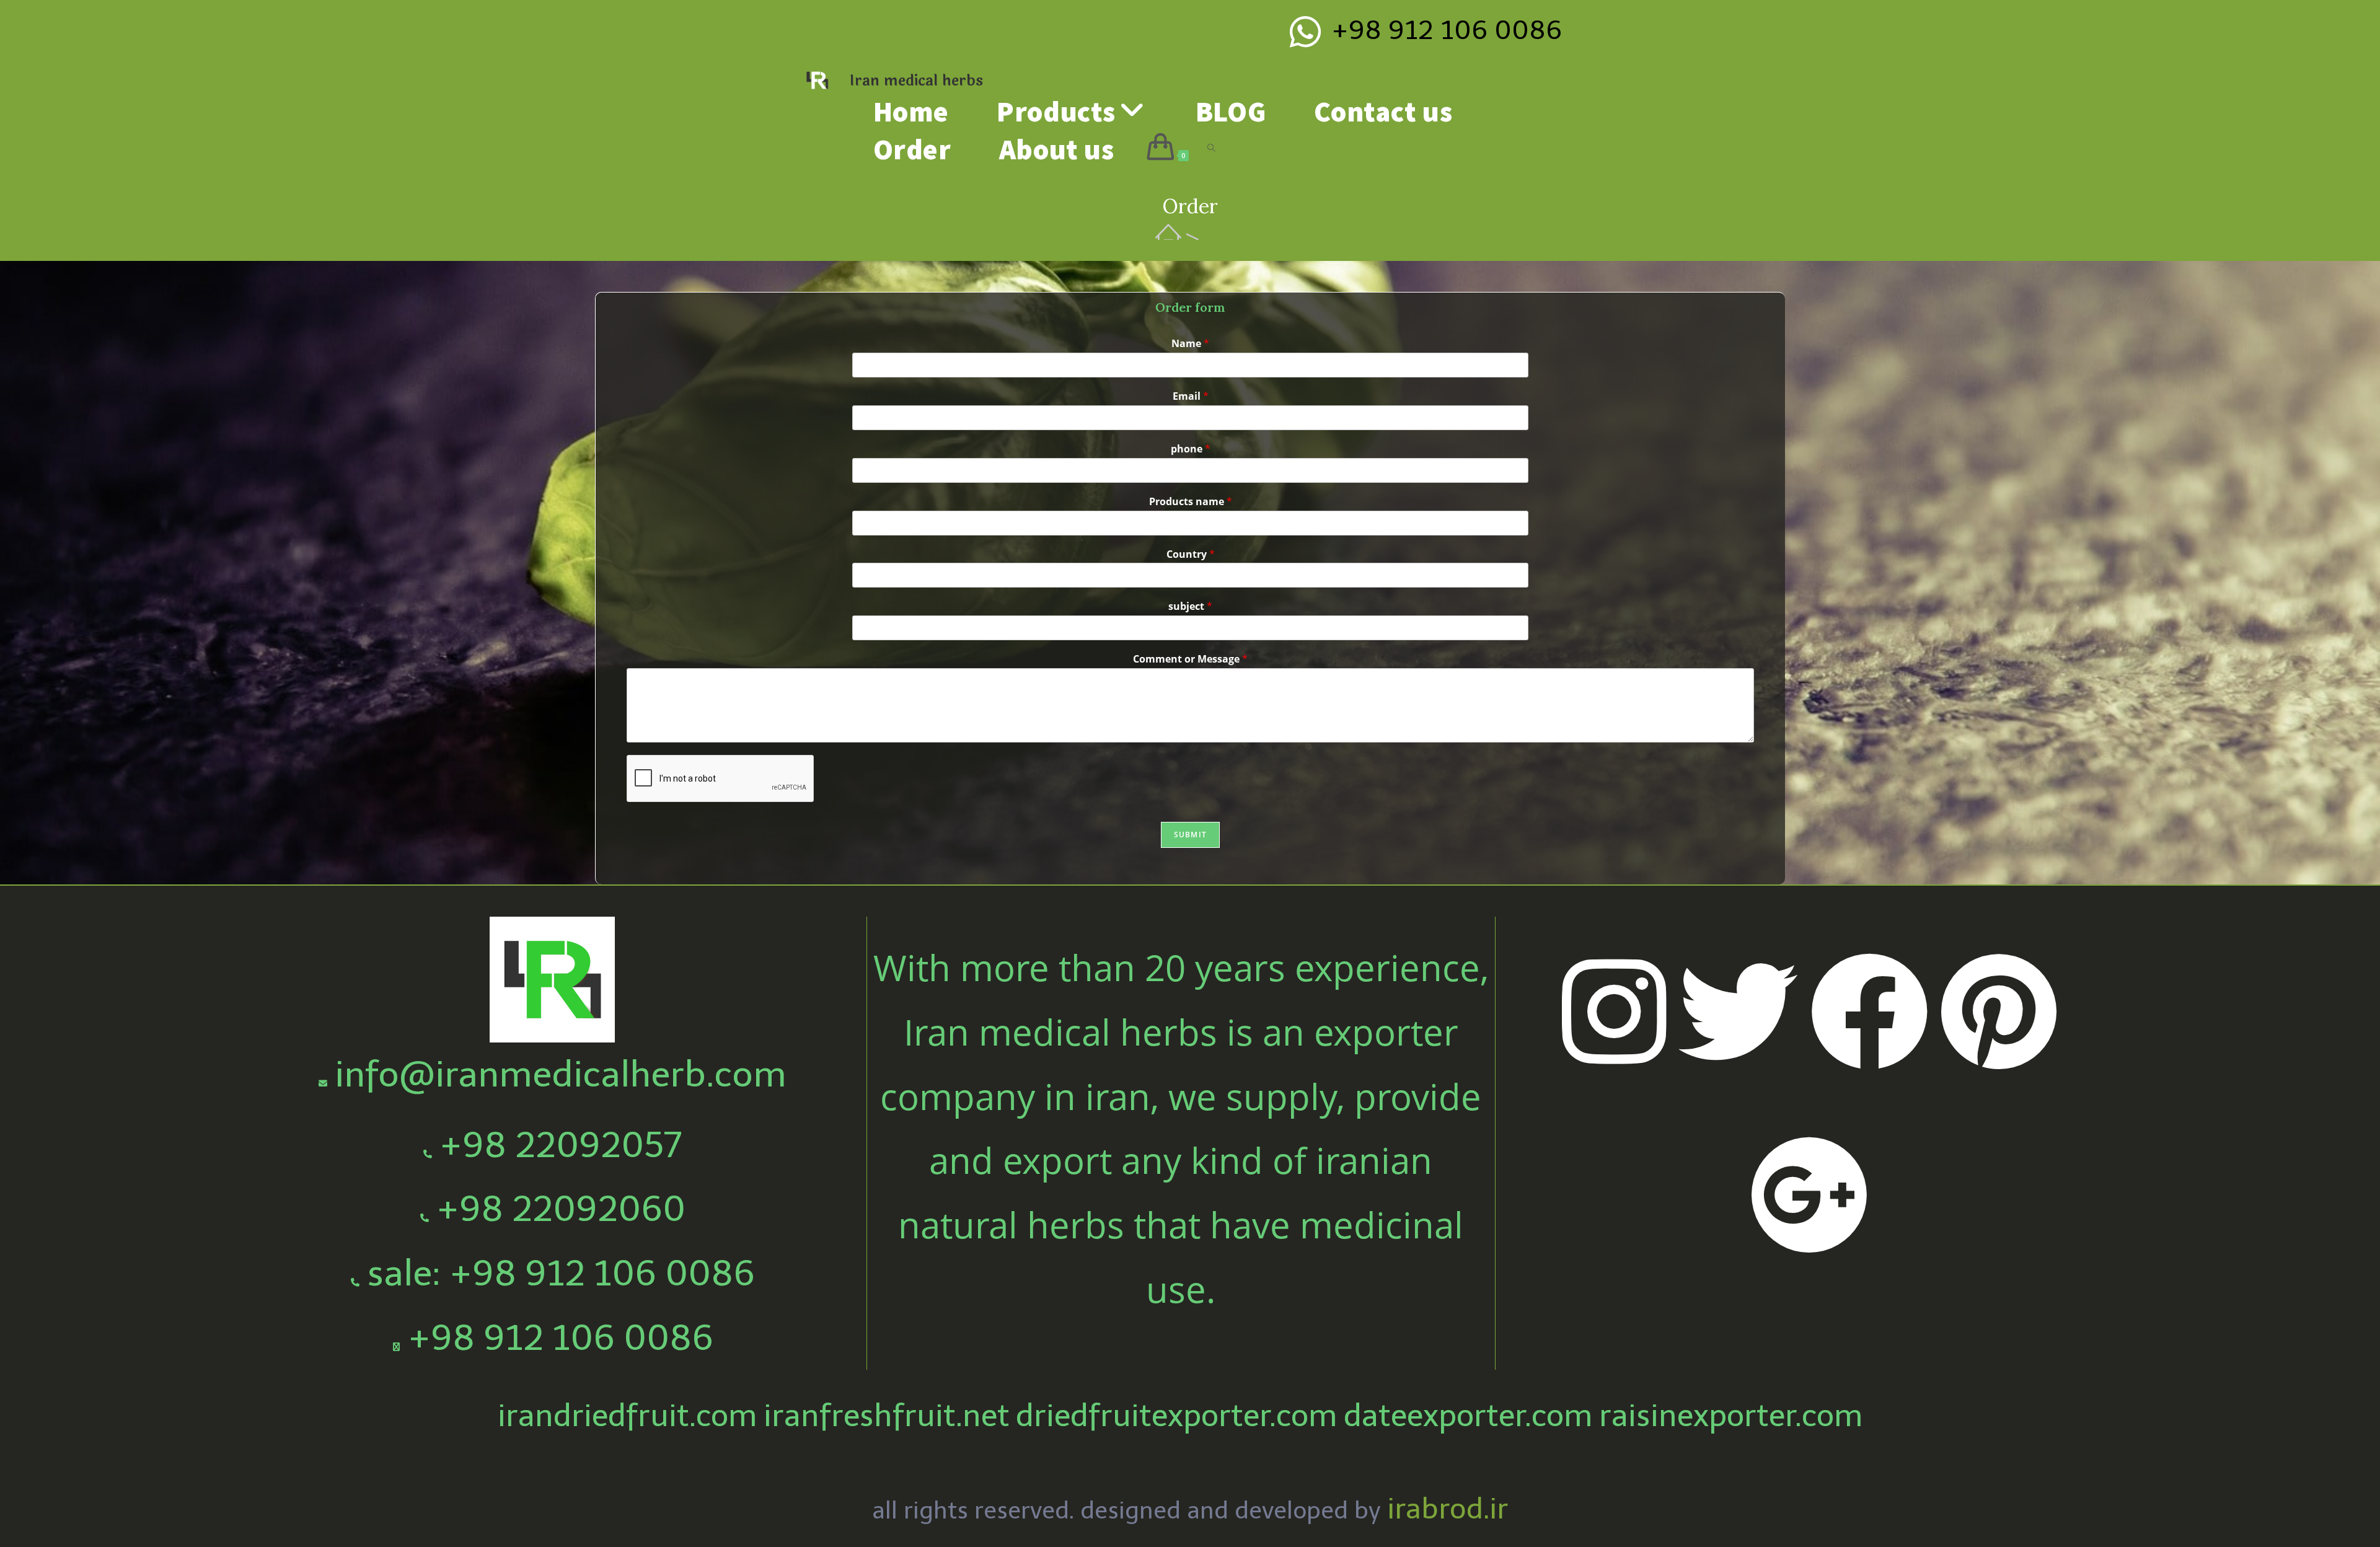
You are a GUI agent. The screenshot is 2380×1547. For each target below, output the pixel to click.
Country (1191, 554)
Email (1191, 396)
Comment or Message (1190, 659)
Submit (1190, 835)
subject (1190, 606)
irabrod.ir (1448, 1509)
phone (1191, 449)
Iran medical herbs (916, 81)
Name (1190, 344)
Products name (1191, 502)
